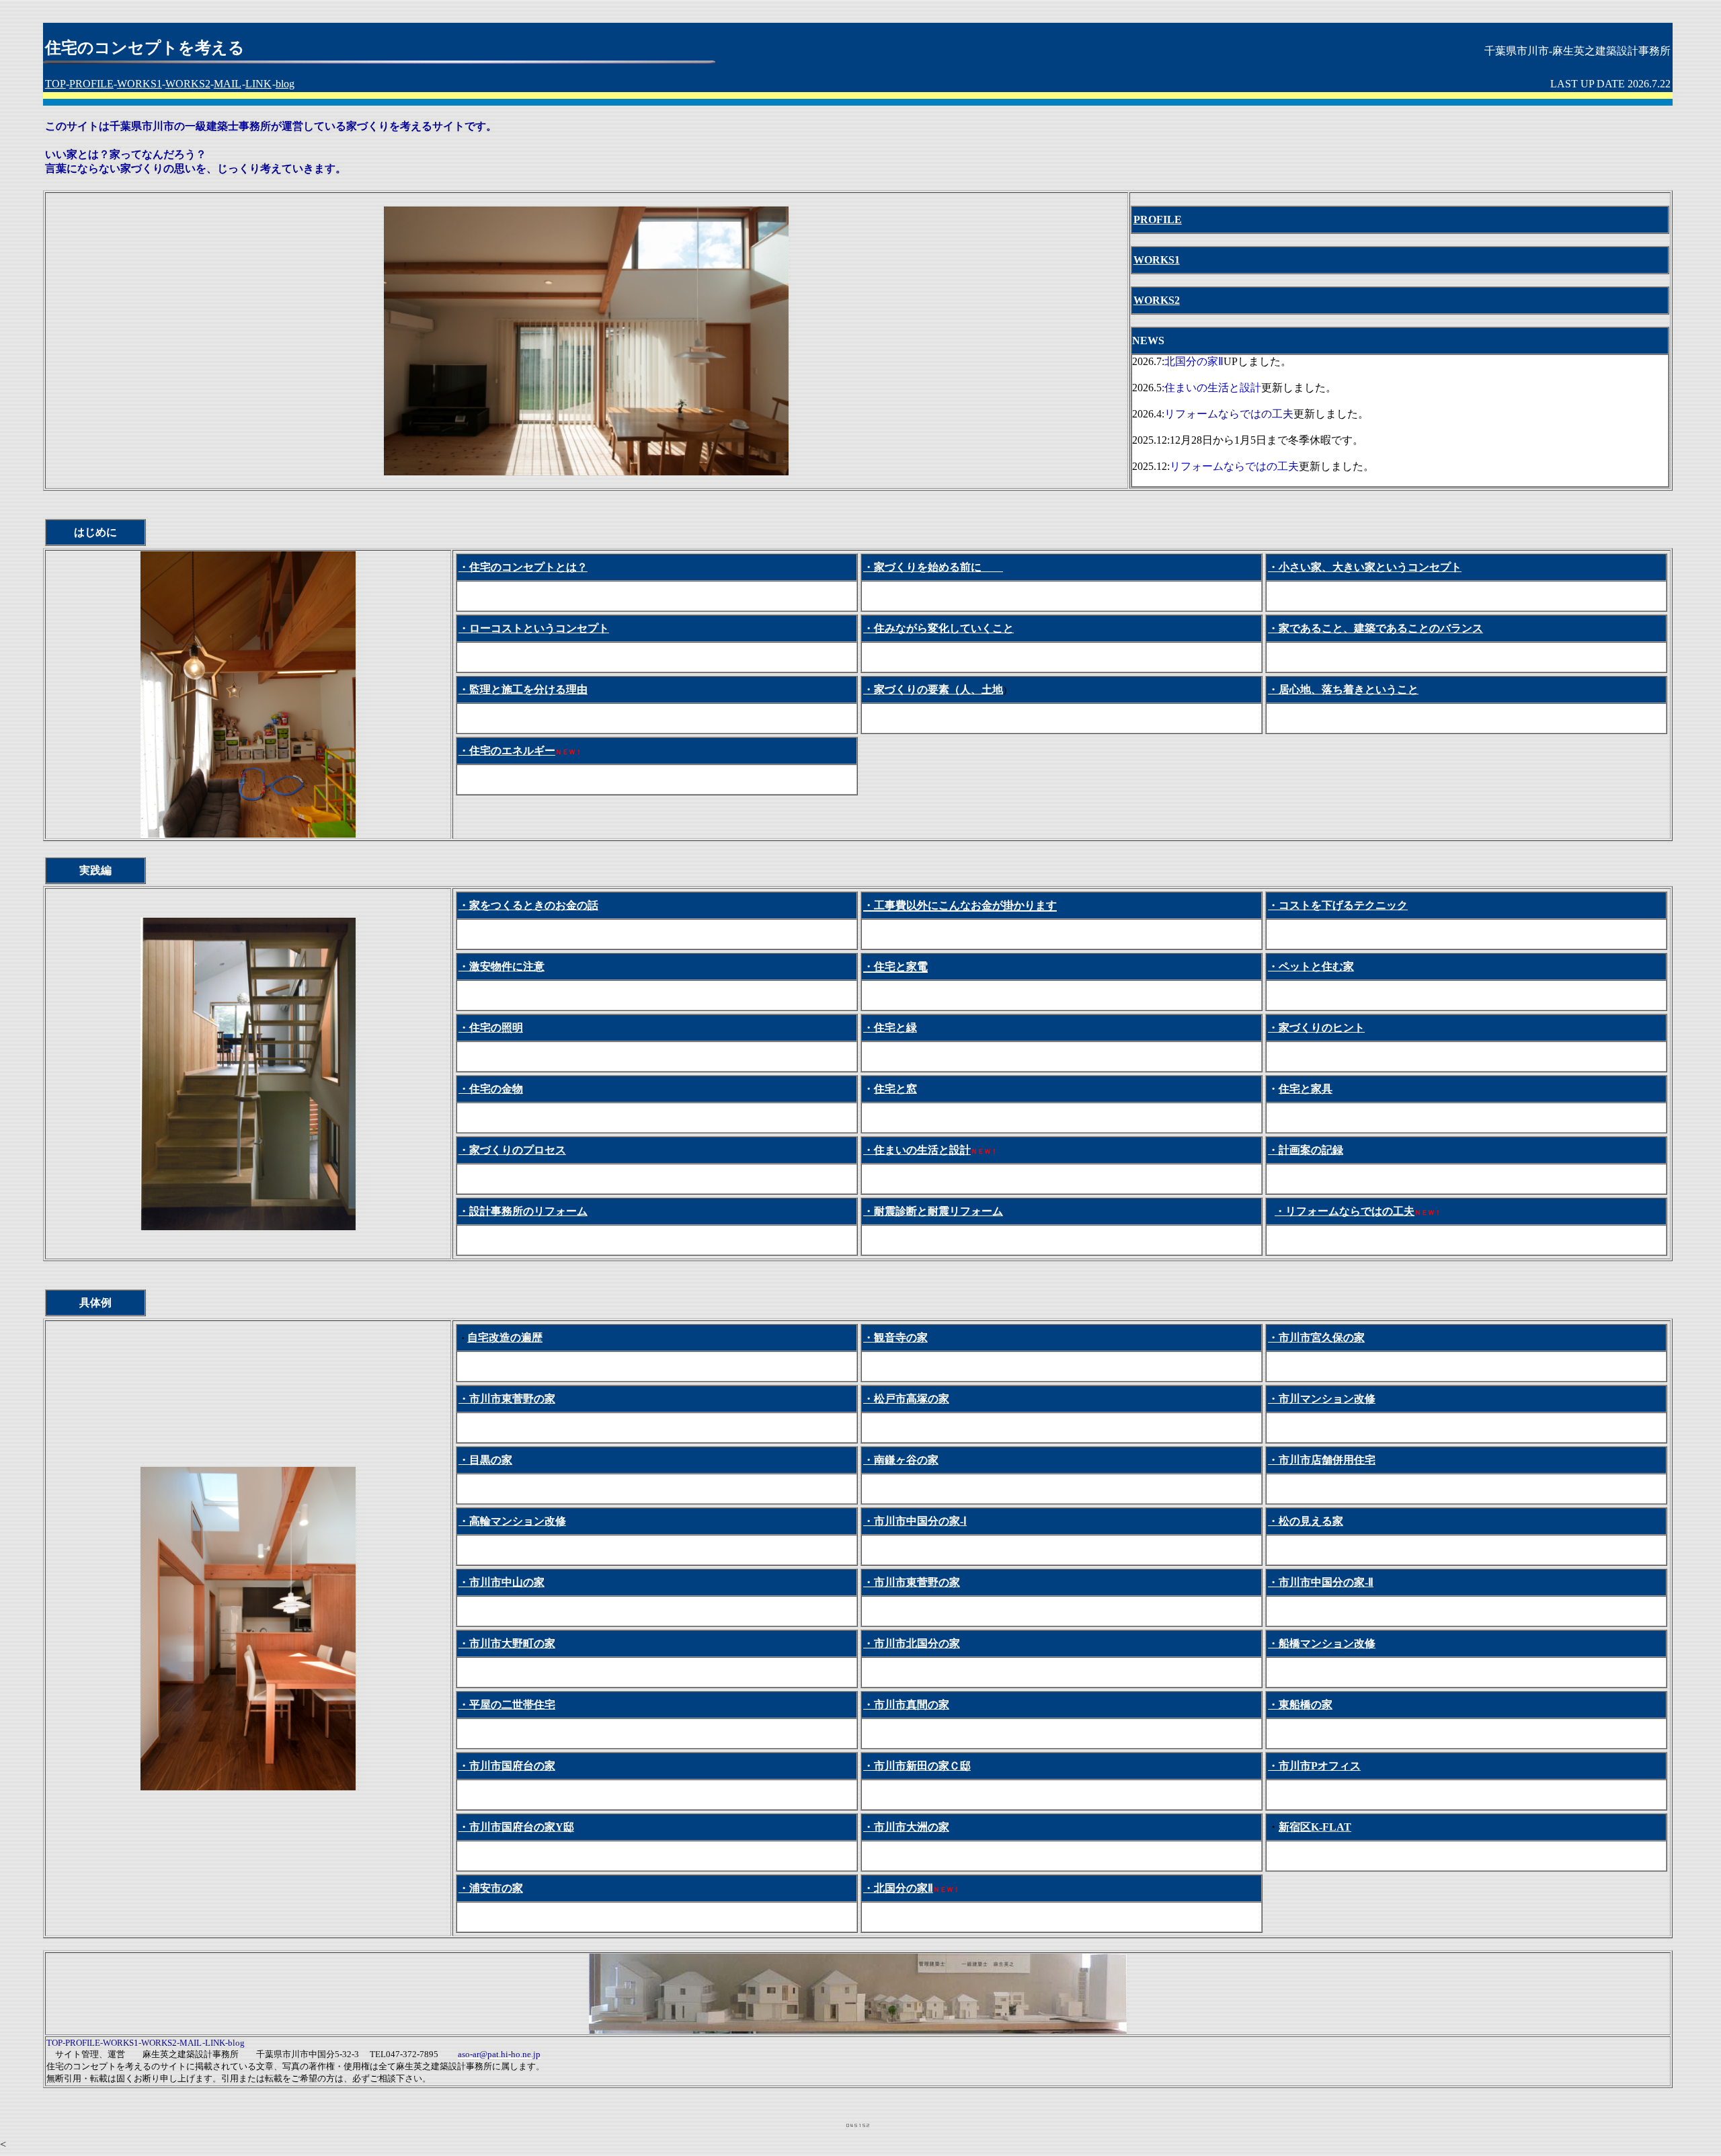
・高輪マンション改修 (512, 1521)
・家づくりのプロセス (512, 1150)
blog (285, 84)
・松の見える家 (1306, 1521)
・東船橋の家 (1300, 1705)
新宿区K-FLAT (1315, 1827)
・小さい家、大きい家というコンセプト (1365, 567)
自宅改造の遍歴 (505, 1337)
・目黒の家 (485, 1460)
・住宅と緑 (890, 1028)
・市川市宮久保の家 (1316, 1337)
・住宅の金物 (491, 1089)
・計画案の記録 (1306, 1150)
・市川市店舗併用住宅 (1322, 1460)
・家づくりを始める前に (933, 567)
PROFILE (91, 84)
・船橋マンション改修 (1322, 1643)
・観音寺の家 (895, 1337)
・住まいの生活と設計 (917, 1150)
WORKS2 (188, 84)
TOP (55, 84)
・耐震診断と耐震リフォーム (933, 1211)
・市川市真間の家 (906, 1705)
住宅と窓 (895, 1089)
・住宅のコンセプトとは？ (523, 567)
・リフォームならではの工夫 (1345, 1211)
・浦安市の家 (491, 1888)
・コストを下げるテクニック (1338, 905)
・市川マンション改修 (1322, 1399)
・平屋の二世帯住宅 (507, 1705)
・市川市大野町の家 (507, 1643)
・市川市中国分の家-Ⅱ (1321, 1582)
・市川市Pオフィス (1314, 1766)
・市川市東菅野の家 (507, 1399)
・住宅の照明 (491, 1028)
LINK (258, 84)
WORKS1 (139, 84)
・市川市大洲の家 (906, 1827)
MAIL (228, 84)
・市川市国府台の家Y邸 (516, 1827)
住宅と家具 (1306, 1089)
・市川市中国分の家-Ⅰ (915, 1521)
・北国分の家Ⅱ (898, 1888)
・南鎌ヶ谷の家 (901, 1460)
